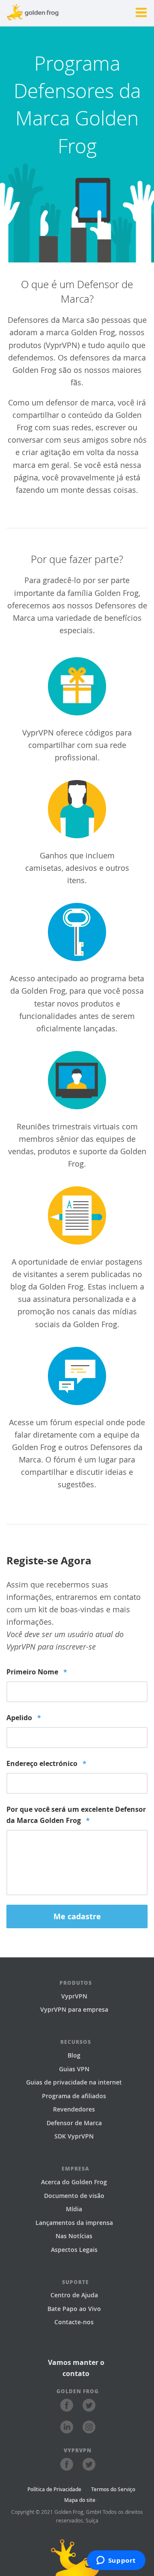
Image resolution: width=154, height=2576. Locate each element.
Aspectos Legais (74, 2250)
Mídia (74, 2209)
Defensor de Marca (74, 2123)
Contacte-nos (74, 2322)
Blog (74, 2055)
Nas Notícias (74, 2236)
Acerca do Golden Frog (74, 2182)
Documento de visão (74, 2196)
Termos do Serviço (113, 2489)
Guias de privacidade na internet (74, 2082)
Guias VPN (74, 2069)
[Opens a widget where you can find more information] (116, 2561)
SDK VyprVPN (74, 2136)
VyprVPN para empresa (74, 2009)
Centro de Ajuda (74, 2295)
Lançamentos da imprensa (74, 2223)
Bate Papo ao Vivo (74, 2309)
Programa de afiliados (74, 2096)
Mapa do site (80, 2500)
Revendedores (74, 2109)
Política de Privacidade (54, 2489)
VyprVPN (74, 1996)
